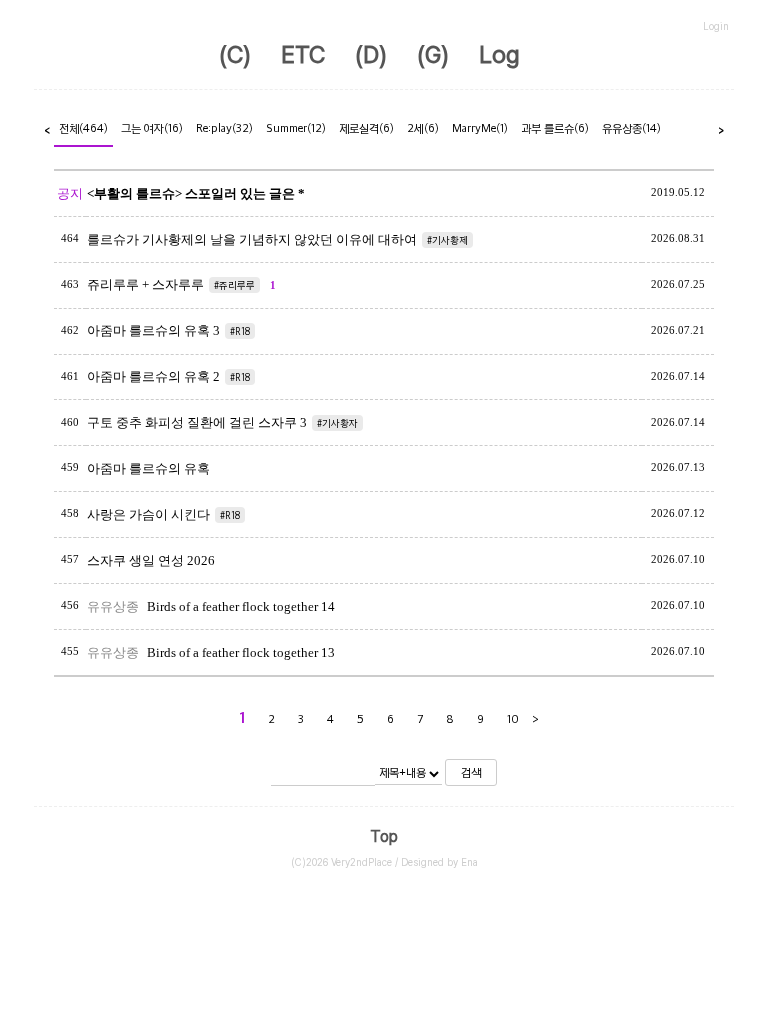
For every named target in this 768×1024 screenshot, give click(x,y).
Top (384, 836)
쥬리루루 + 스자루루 (145, 284)
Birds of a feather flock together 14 (241, 606)
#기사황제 (447, 240)
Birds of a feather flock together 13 (241, 652)
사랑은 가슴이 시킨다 (148, 514)
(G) (433, 54)
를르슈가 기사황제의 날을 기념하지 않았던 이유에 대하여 (252, 239)
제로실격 (366, 128)
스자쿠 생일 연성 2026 (151, 560)
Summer (296, 128)
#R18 (240, 331)
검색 (471, 772)
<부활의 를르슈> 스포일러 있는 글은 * (196, 193)
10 (513, 719)
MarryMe (480, 128)
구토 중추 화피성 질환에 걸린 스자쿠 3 (197, 422)
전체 (83, 128)
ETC (303, 54)
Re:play (224, 128)
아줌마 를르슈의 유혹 (148, 468)
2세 (423, 128)
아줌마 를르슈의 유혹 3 (153, 330)
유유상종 (631, 128)
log (499, 54)
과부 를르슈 (555, 128)
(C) (235, 54)
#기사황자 (337, 423)
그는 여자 (152, 128)
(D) (371, 54)
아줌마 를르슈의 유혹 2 (153, 376)
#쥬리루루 (234, 285)
